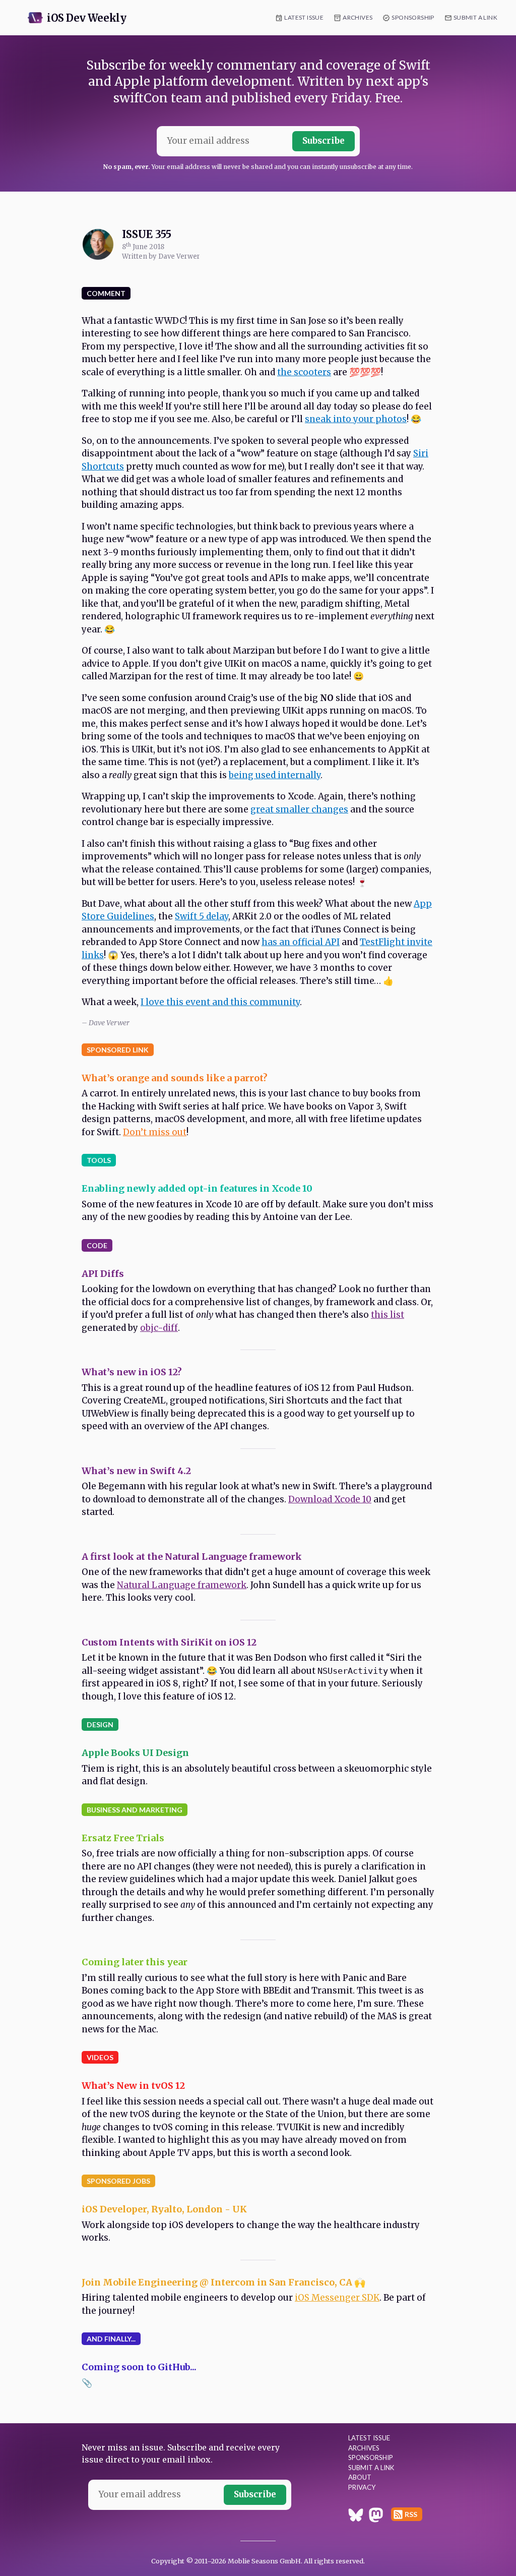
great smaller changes (299, 809)
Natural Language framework (182, 1585)
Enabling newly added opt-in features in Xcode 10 (197, 1188)
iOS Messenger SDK (337, 2298)
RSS (411, 2514)
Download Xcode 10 (330, 1499)
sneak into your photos (356, 419)
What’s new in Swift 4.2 (136, 1471)
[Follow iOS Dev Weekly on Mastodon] (376, 2516)
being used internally (275, 775)
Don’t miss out (155, 1132)
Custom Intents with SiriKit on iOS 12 (169, 1642)
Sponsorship (413, 17)
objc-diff (159, 1328)
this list (388, 1315)
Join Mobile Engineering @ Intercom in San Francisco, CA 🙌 (223, 2282)
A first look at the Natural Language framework (192, 1557)
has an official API (301, 942)
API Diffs (103, 1274)
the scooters (304, 372)
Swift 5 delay (202, 916)
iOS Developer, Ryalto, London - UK (164, 2209)
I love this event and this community (220, 1002)
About (360, 2477)
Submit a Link (475, 17)
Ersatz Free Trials (123, 1838)
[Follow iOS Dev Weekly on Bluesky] (356, 2516)
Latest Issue (304, 17)
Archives (358, 17)
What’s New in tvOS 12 (133, 2086)
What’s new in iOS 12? (132, 1372)
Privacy (362, 2487)
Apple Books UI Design (135, 1753)
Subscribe (324, 141)
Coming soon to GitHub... (139, 2367)
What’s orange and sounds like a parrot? (175, 1078)
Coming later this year (135, 1962)
